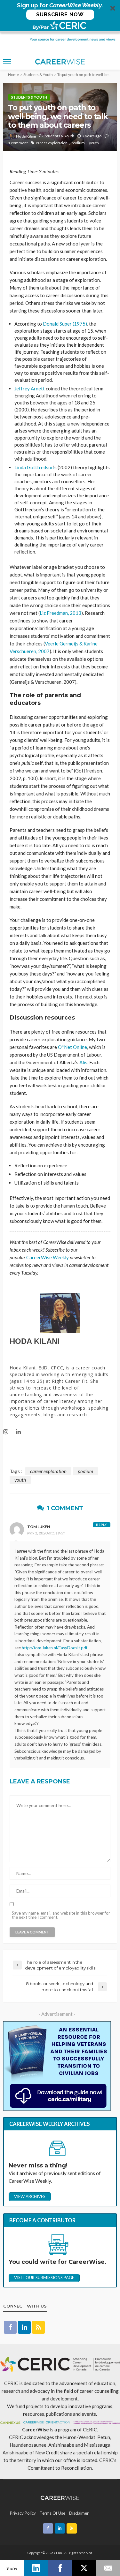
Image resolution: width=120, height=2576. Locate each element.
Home (13, 75)
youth (94, 143)
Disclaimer (79, 2513)
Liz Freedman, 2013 (60, 613)
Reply (102, 1525)
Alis (83, 1062)
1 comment (18, 143)
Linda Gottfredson (34, 467)
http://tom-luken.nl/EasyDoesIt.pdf (55, 1648)
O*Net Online (72, 1047)
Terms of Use (52, 2513)
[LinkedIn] (36, 2568)
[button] (60, 16)
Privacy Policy (23, 2513)
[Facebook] (60, 2568)
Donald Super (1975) (65, 324)
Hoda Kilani (26, 136)
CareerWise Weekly (48, 1257)
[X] (84, 2568)
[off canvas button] (7, 61)
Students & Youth (29, 97)
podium (78, 143)
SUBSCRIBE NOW (60, 15)
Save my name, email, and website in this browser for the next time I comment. (61, 1915)
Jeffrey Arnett (30, 388)
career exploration (52, 143)
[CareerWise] (60, 2497)
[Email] (108, 2568)
